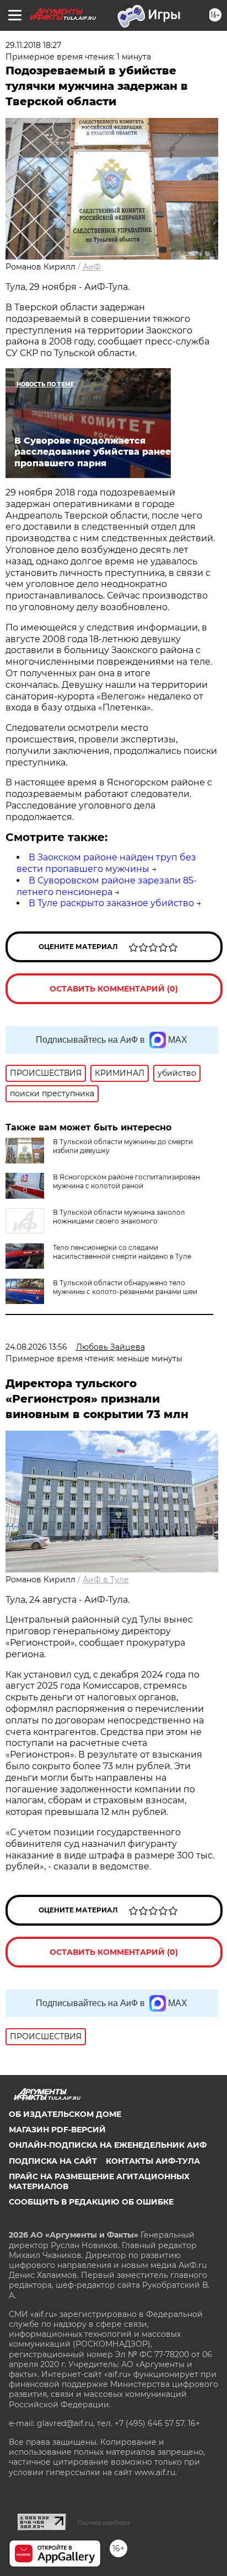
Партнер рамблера (104, 2523)
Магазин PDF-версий (57, 2130)
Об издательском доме (65, 2114)
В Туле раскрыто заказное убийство (111, 903)
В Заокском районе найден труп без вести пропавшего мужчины (106, 863)
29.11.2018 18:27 (33, 45)
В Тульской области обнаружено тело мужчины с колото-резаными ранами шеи (125, 1287)
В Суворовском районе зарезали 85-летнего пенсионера (107, 886)
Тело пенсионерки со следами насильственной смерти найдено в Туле (122, 1252)
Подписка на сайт (53, 2161)
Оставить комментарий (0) (114, 989)
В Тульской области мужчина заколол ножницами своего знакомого (119, 1217)
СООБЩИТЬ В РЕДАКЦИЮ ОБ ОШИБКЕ (91, 2202)
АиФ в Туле (106, 1580)
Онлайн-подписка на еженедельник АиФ (108, 2145)
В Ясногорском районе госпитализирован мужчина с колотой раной (126, 1181)
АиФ (92, 267)
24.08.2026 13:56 (36, 1347)
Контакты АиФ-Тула (153, 2161)
